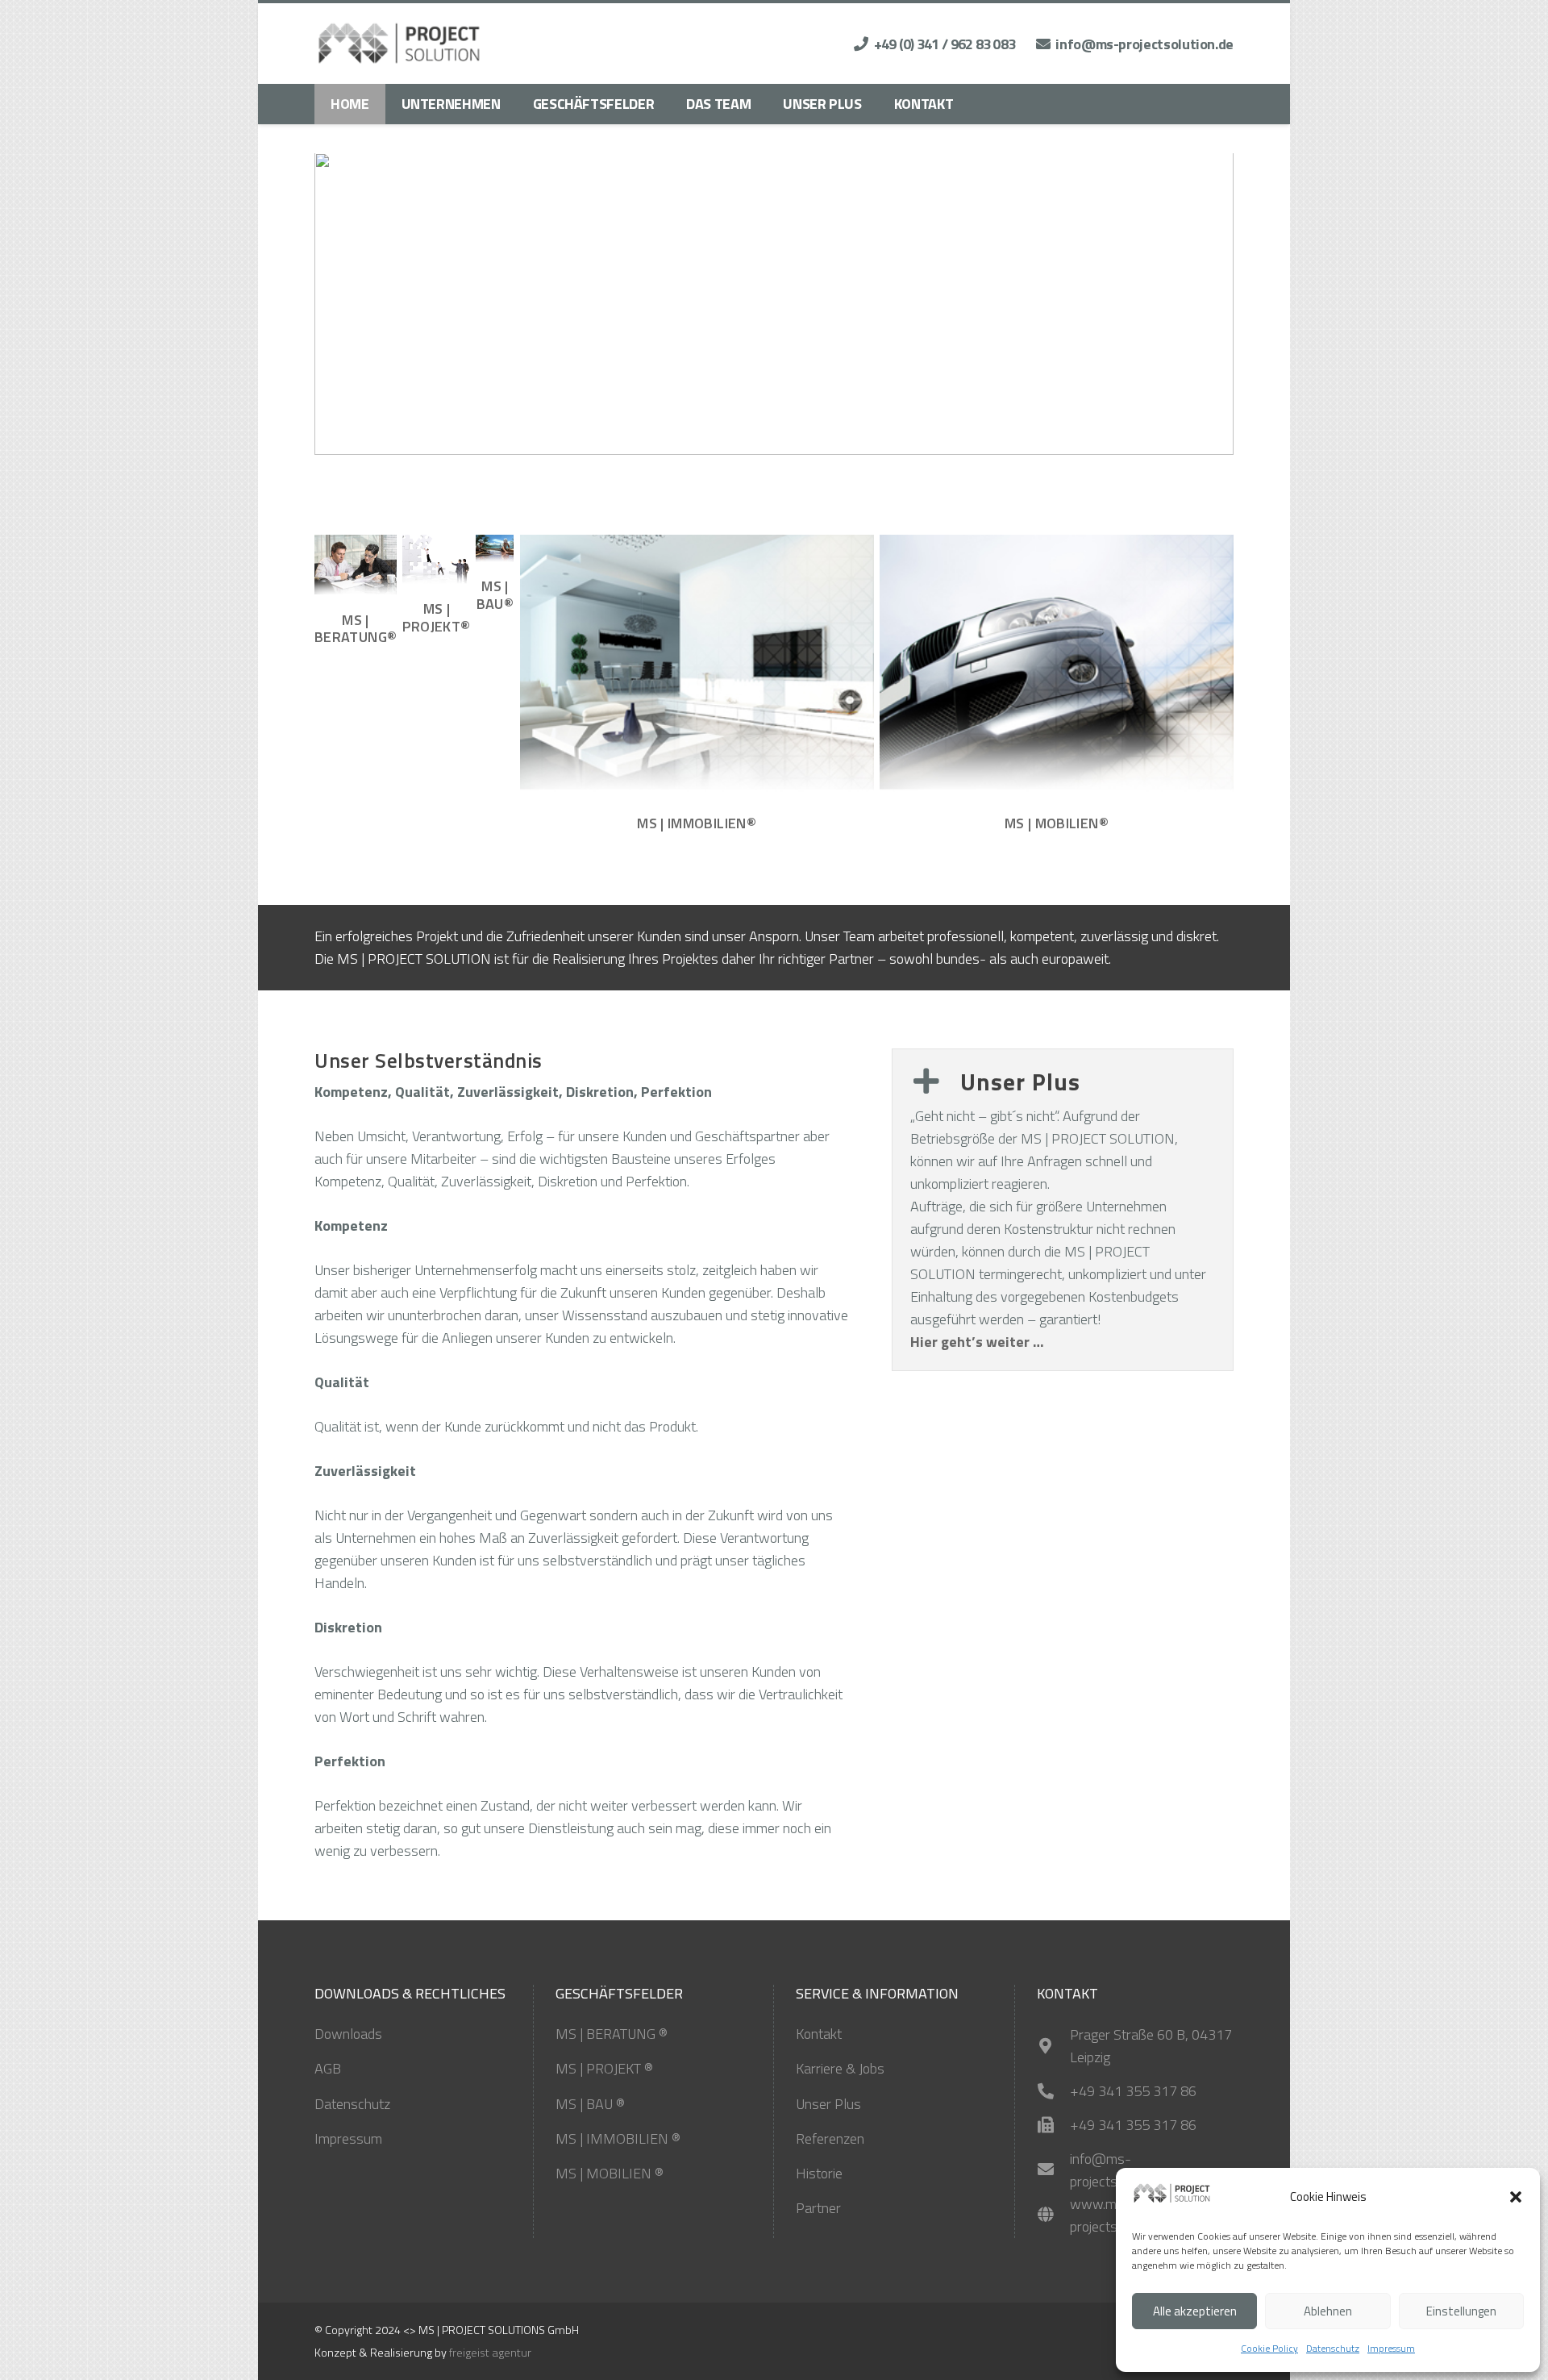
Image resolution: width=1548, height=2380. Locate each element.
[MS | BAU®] (495, 549)
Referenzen (830, 2138)
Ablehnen (1328, 2311)
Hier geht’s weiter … (977, 1342)
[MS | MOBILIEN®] (1057, 667)
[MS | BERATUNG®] (356, 566)
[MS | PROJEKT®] (436, 560)
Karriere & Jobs (840, 2068)
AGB (328, 2068)
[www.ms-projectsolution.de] (1053, 2215)
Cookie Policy (1269, 2348)
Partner (818, 2208)
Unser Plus (828, 2104)
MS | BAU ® (590, 2104)
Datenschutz (1333, 2348)
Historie (819, 2173)
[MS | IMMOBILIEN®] (697, 667)
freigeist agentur (490, 2353)
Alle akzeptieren (1195, 2311)
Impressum (1391, 2348)
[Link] (400, 44)
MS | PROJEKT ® (604, 2068)
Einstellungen (1461, 2311)
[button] (1516, 2197)
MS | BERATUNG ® (612, 2034)
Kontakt (819, 2034)
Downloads (348, 2034)
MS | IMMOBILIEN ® (618, 2138)
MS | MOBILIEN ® (610, 2173)
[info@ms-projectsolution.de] (1053, 2170)
